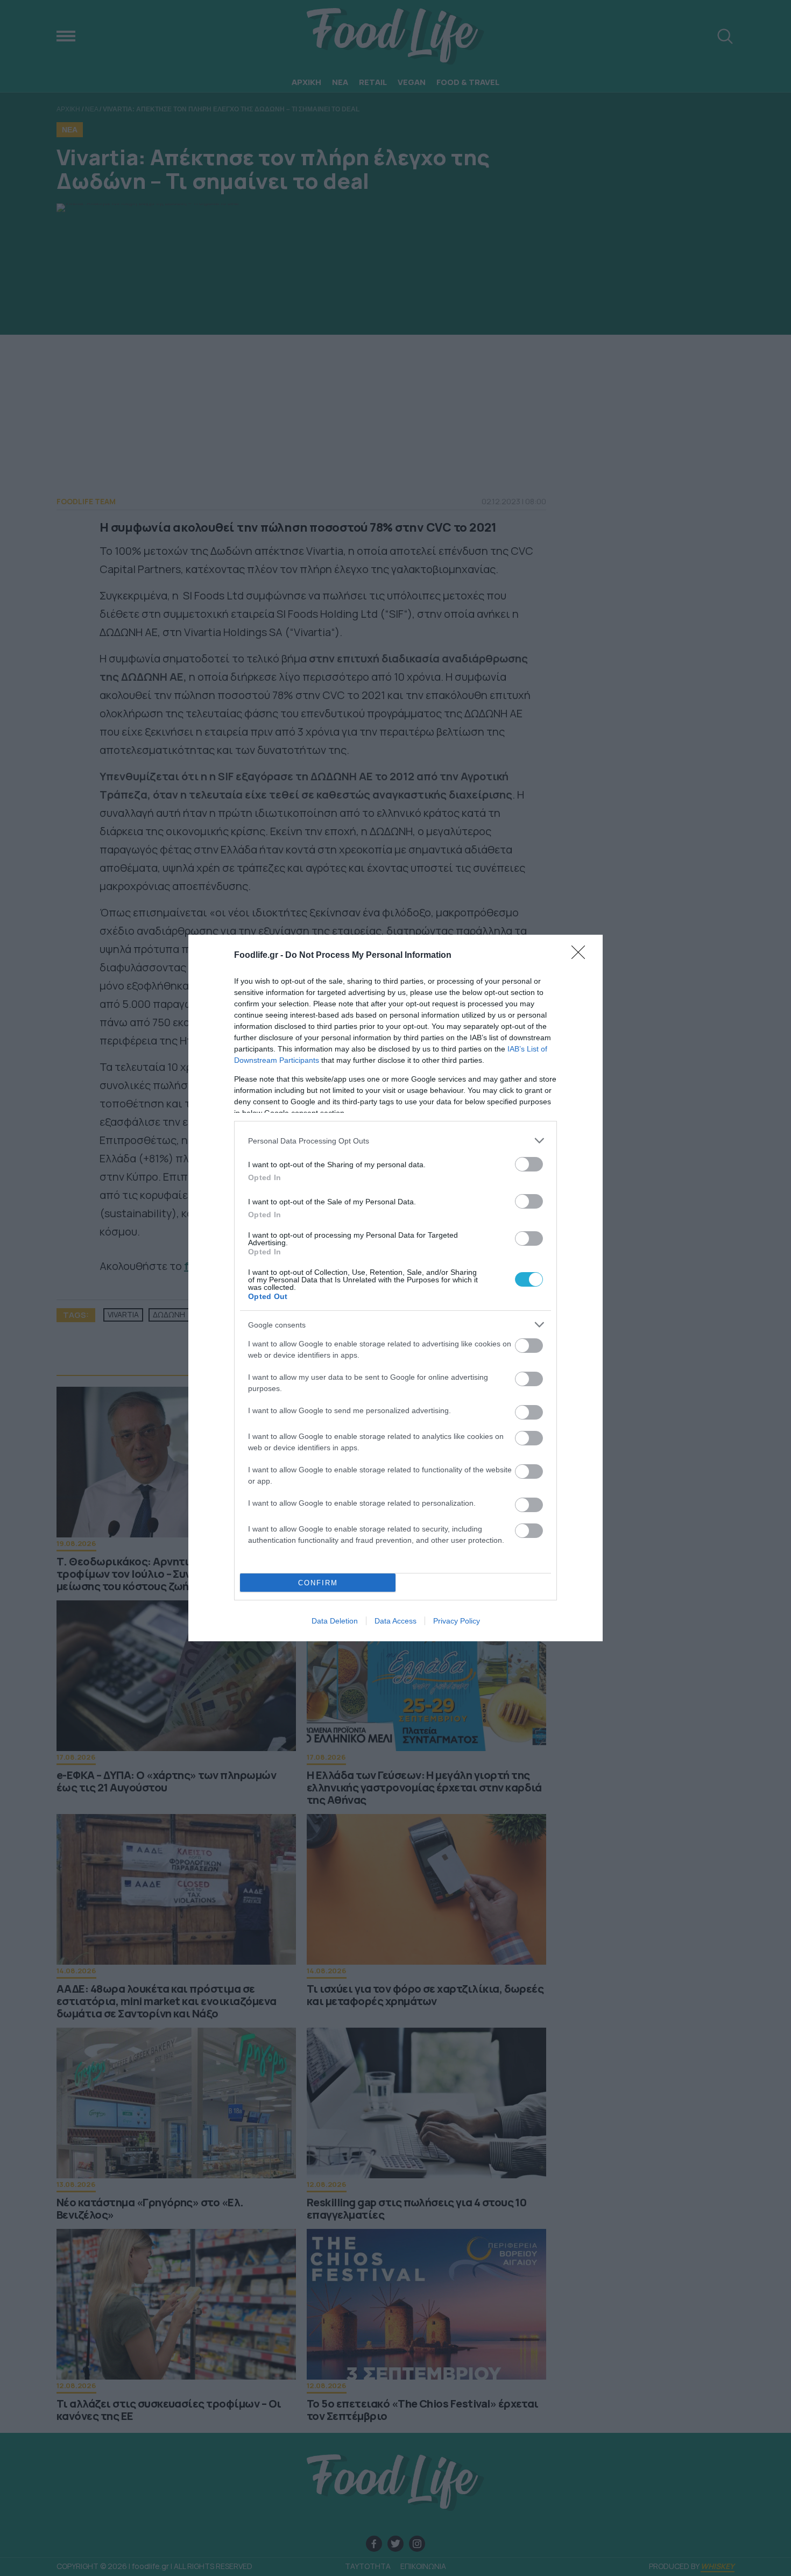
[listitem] (395, 1141)
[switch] (529, 1164)
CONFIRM (318, 1583)
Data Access (395, 1621)
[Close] (582, 956)
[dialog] (395, 1288)
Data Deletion (335, 1621)
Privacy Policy (457, 1621)
